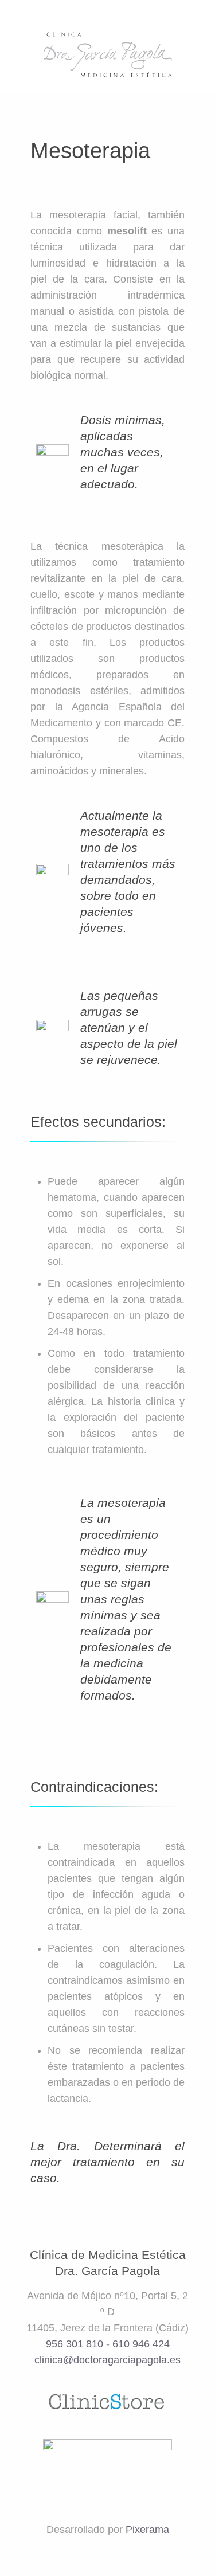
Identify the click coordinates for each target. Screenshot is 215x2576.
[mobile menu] (200, 40)
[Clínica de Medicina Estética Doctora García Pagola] (107, 54)
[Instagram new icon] (130, 2553)
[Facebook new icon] (100, 2553)
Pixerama (147, 2530)
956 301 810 (75, 2344)
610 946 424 (141, 2344)
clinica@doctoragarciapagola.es (107, 2360)
